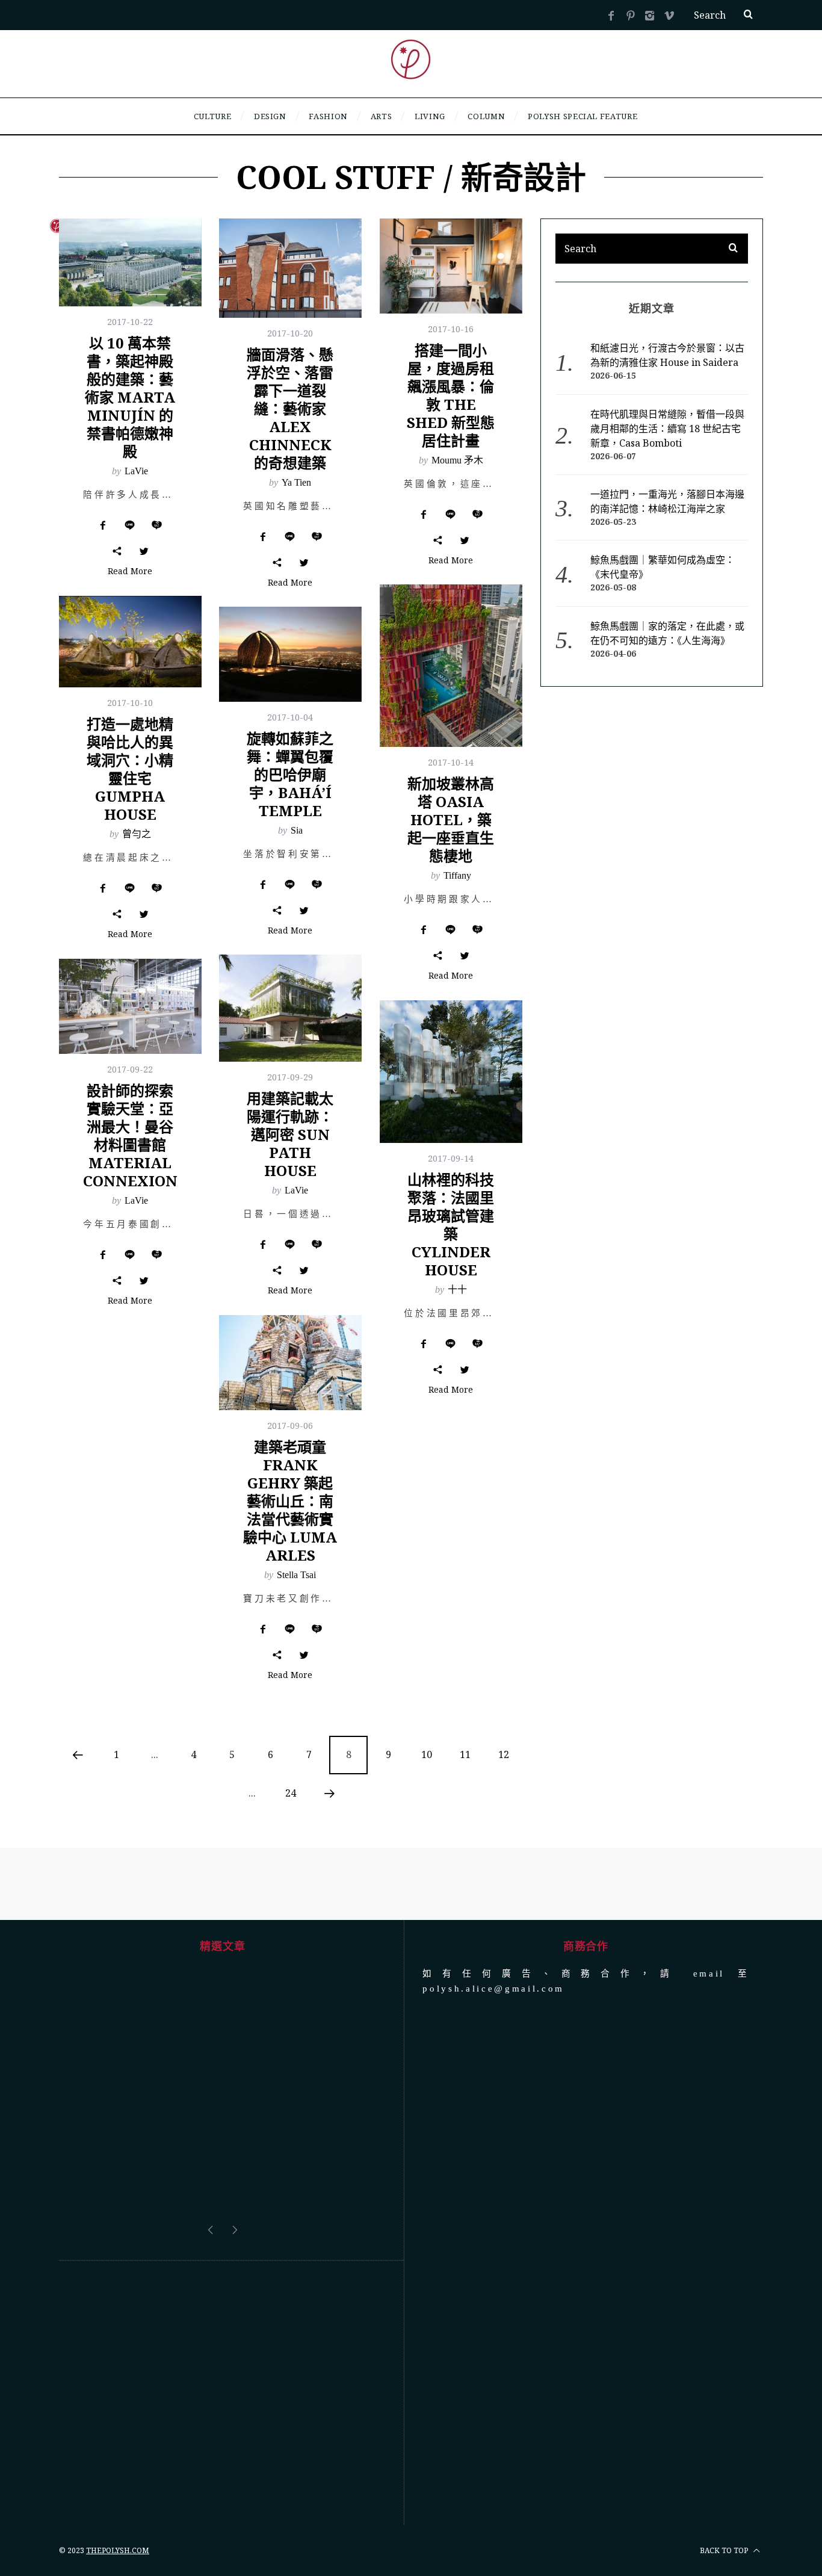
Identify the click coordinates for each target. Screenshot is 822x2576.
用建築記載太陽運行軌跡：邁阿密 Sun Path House (290, 1134)
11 (465, 1754)
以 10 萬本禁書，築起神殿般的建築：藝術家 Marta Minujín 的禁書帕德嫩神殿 (130, 397)
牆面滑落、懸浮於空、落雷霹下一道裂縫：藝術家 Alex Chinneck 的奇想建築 (290, 408)
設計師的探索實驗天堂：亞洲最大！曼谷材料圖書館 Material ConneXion (130, 1135)
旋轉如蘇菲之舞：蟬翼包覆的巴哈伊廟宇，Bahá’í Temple (290, 774)
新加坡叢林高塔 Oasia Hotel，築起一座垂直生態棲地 (451, 819)
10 (427, 1754)
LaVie (136, 471)
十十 (457, 1290)
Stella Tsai (296, 1575)
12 (504, 1754)
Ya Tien (296, 482)
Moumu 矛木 (457, 460)
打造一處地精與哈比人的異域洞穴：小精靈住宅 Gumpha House (130, 769)
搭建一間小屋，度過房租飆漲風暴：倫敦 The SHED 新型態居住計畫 (451, 395)
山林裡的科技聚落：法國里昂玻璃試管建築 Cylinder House (451, 1225)
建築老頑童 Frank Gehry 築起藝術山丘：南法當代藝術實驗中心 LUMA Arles (290, 1501)
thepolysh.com (118, 2460)
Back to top (725, 2460)
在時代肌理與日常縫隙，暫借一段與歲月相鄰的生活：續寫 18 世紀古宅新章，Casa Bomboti (667, 429)
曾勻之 (137, 834)
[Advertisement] (222, 2302)
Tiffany (457, 875)
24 (291, 1793)
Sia (297, 830)
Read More (130, 572)
